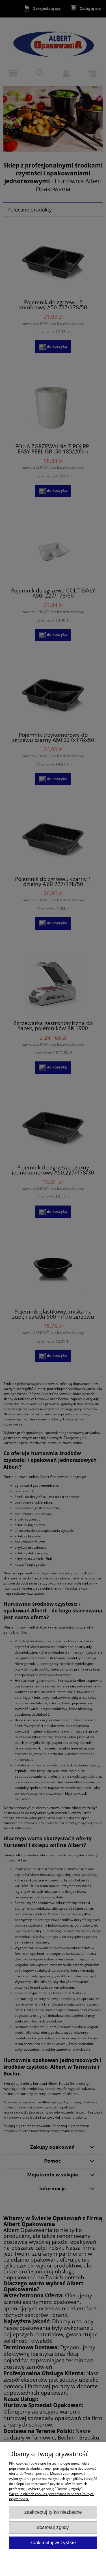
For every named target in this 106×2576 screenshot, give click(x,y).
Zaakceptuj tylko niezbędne (53, 2512)
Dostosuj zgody (53, 2527)
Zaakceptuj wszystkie (53, 2543)
